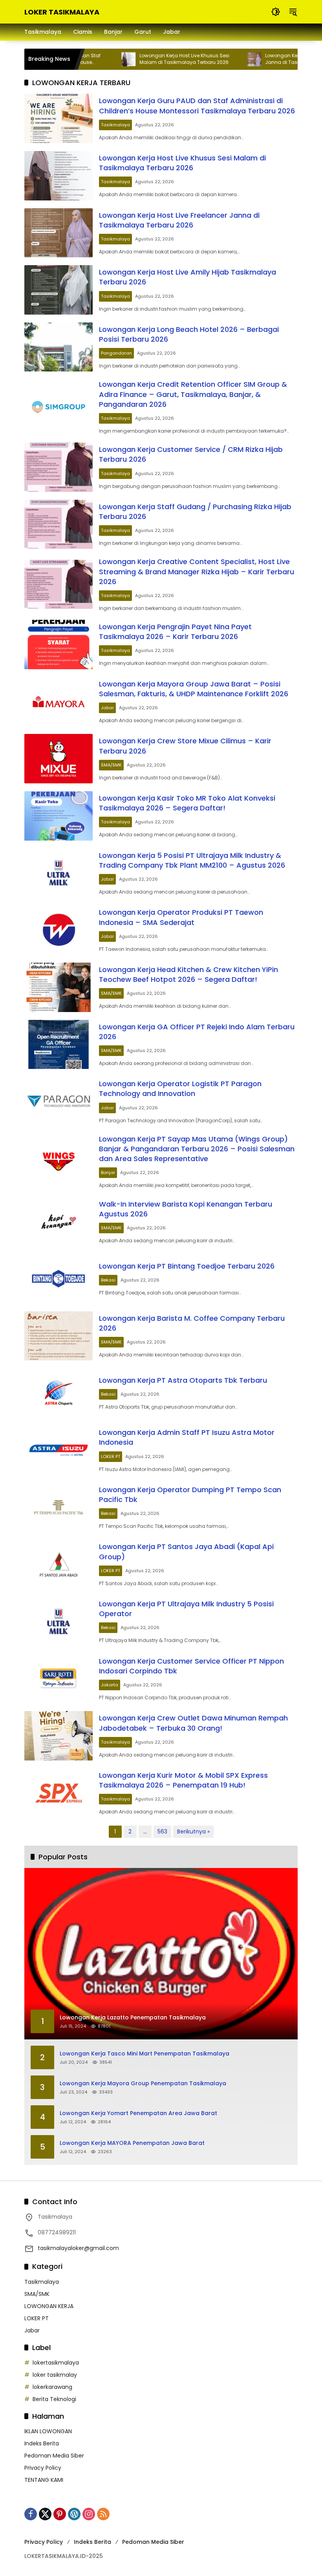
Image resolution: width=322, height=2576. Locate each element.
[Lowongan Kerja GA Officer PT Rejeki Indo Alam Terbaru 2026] (59, 1045)
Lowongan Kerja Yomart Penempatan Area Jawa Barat (138, 2113)
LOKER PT (111, 1456)
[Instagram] (89, 2514)
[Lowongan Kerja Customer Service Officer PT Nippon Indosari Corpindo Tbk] (59, 1679)
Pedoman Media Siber (54, 2456)
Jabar (107, 708)
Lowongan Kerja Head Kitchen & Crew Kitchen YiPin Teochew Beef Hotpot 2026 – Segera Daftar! (188, 974)
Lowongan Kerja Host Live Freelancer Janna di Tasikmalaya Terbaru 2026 (179, 220)
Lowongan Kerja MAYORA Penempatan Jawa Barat (132, 2143)
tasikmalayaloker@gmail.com (78, 2248)
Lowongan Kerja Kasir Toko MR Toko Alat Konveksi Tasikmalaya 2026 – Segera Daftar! (187, 803)
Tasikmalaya (115, 125)
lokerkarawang (52, 2387)
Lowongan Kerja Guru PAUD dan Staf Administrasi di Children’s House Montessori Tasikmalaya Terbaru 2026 (197, 106)
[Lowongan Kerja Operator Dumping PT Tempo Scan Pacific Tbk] (59, 1507)
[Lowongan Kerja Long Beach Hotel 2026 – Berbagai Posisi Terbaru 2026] (59, 347)
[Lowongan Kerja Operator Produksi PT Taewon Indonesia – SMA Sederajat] (59, 930)
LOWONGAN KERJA (49, 2306)
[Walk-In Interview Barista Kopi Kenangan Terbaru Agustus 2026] (59, 1222)
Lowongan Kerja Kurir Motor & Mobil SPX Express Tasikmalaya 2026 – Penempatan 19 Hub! (183, 1780)
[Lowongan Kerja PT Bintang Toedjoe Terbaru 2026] (59, 1279)
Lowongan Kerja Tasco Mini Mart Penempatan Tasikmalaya (145, 2054)
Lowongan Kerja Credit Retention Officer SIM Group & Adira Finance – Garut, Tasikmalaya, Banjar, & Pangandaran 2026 (193, 394)
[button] (276, 12)
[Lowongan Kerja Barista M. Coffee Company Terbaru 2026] (59, 1336)
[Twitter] (45, 2514)
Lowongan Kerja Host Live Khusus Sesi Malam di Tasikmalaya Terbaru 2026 (153, 59)
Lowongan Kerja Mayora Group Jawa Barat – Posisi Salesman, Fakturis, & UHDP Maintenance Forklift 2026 (194, 689)
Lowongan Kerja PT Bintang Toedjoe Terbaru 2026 (187, 1266)
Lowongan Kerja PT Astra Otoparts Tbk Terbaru (183, 1380)
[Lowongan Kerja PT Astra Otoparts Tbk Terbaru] (59, 1393)
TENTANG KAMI (44, 2480)
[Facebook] (31, 2514)
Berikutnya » (193, 1831)
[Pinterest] (60, 2514)
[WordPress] (74, 2514)
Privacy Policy (43, 2468)
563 (162, 1831)
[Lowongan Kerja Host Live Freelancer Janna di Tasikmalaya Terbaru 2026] (222, 59)
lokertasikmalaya (56, 2363)
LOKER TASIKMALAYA (62, 12)
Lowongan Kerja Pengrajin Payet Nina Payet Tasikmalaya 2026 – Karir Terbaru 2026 (175, 632)
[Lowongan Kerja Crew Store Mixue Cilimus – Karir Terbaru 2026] (59, 759)
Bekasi (108, 1280)
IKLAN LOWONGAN (48, 2431)
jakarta (110, 1685)
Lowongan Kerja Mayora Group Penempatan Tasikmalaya (143, 2084)
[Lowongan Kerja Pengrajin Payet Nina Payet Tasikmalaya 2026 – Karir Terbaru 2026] (59, 644)
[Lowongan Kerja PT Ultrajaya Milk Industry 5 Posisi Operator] (59, 1622)
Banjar (108, 1172)
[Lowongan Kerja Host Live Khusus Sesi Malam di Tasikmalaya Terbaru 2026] (97, 59)
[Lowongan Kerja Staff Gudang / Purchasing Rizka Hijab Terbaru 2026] (59, 524)
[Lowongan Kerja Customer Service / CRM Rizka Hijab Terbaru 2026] (59, 467)
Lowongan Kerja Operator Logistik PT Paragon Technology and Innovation (180, 1089)
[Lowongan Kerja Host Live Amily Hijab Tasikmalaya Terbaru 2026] (59, 290)
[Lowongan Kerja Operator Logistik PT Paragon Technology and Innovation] (59, 1101)
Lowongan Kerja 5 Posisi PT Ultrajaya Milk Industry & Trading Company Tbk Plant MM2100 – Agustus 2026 (192, 860)
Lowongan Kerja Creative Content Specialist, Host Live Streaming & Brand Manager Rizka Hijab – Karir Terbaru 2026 (197, 571)
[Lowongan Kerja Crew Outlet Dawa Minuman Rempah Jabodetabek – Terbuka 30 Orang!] (59, 1736)
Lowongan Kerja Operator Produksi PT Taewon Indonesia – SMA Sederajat (181, 917)
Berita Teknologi (54, 2399)
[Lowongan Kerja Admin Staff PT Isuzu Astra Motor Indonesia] (59, 1450)
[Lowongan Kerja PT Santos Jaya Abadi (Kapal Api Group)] (59, 1564)
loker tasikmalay (55, 2375)
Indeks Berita (42, 2443)
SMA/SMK (111, 765)
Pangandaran (116, 353)
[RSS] (103, 2514)
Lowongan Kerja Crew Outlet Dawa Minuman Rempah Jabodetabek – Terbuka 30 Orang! (193, 1723)
